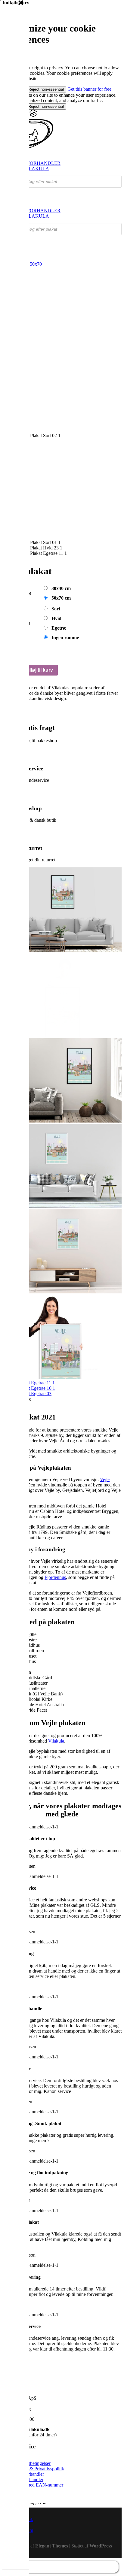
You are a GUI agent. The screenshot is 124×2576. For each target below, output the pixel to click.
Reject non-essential (46, 89)
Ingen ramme (65, 638)
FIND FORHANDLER (37, 163)
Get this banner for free (89, 89)
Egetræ (59, 628)
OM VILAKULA (32, 169)
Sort (56, 609)
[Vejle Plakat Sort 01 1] (62, 1035)
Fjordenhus (55, 1492)
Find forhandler (29, 2389)
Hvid (56, 618)
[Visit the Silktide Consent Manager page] (33, 115)
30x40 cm (61, 588)
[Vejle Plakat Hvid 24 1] (62, 1121)
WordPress (101, 2461)
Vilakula (56, 1656)
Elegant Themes (52, 2461)
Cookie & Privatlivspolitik (39, 2383)
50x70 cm (61, 598)
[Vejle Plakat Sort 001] (62, 950)
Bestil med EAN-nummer (39, 2400)
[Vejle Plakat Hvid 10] (62, 1292)
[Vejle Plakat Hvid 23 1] (62, 1206)
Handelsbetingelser (33, 2378)
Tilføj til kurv (39, 670)
